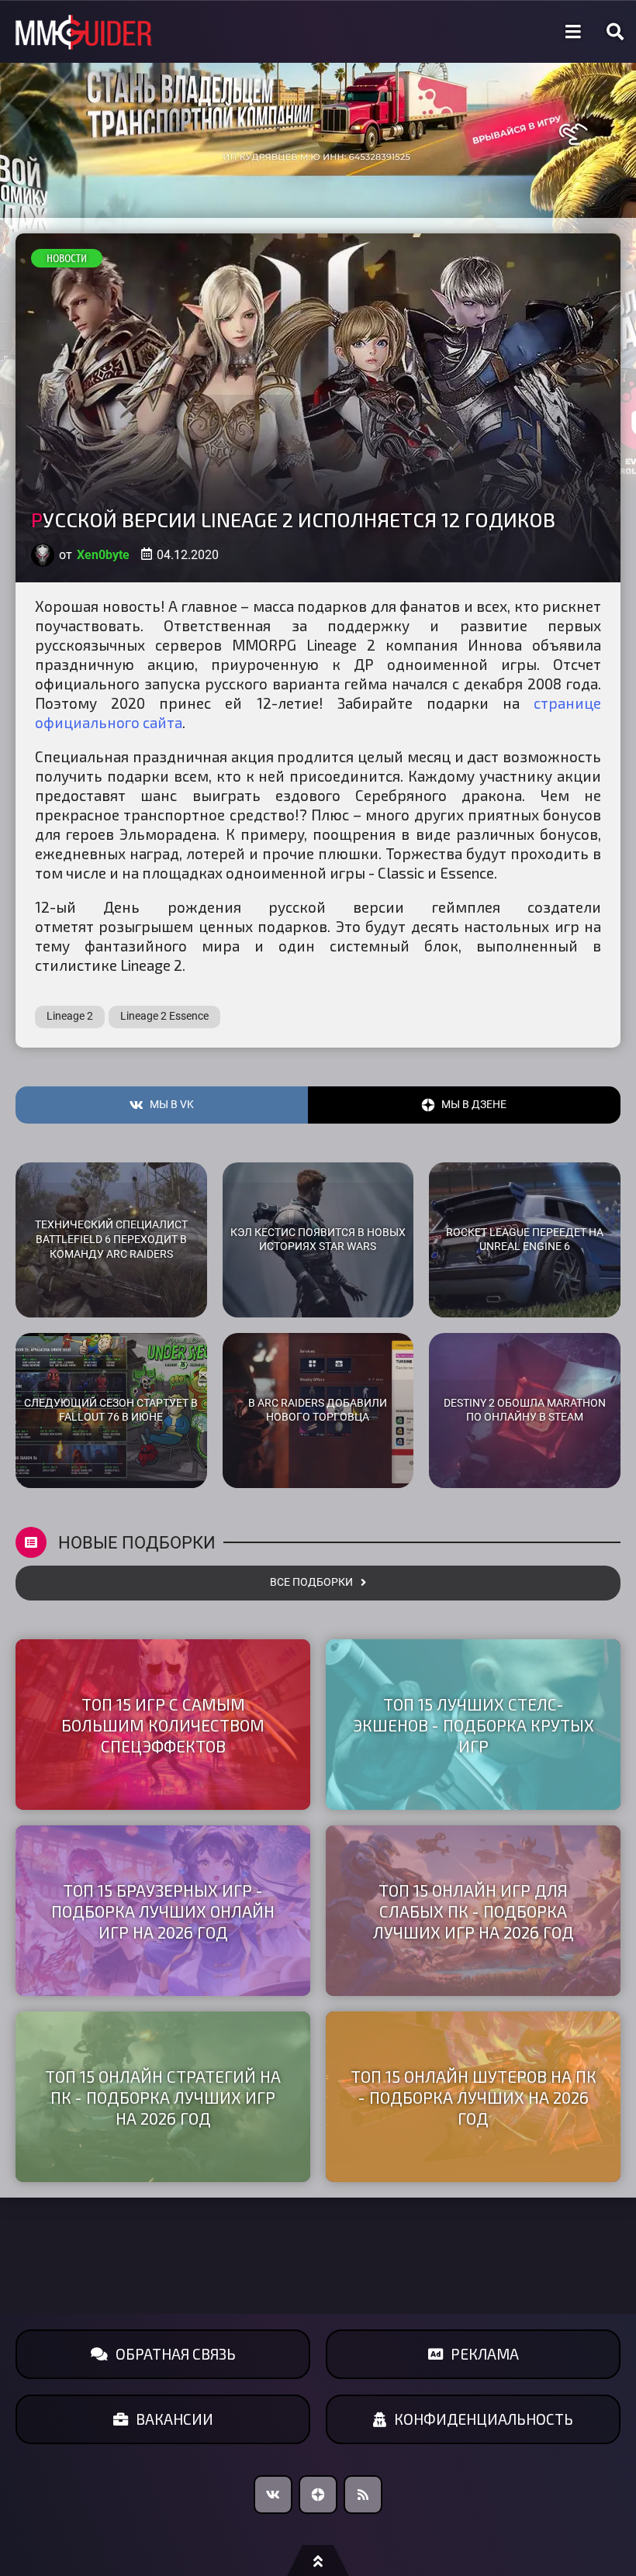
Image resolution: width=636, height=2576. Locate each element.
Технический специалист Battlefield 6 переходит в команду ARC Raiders (111, 1239)
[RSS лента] (363, 2495)
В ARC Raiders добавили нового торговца (318, 1411)
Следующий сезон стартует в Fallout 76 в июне (111, 1411)
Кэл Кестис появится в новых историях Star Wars (318, 1240)
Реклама (485, 2354)
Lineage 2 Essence (164, 1016)
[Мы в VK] (273, 2495)
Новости (67, 258)
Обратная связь (176, 2354)
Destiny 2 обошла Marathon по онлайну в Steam (525, 1411)
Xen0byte (103, 555)
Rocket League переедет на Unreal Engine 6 (525, 1240)
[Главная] (84, 32)
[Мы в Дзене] (318, 2495)
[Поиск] (615, 32)
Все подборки (311, 1582)
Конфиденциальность (484, 2419)
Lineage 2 (70, 1016)
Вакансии (175, 2419)
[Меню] (573, 32)
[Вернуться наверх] (318, 2560)
